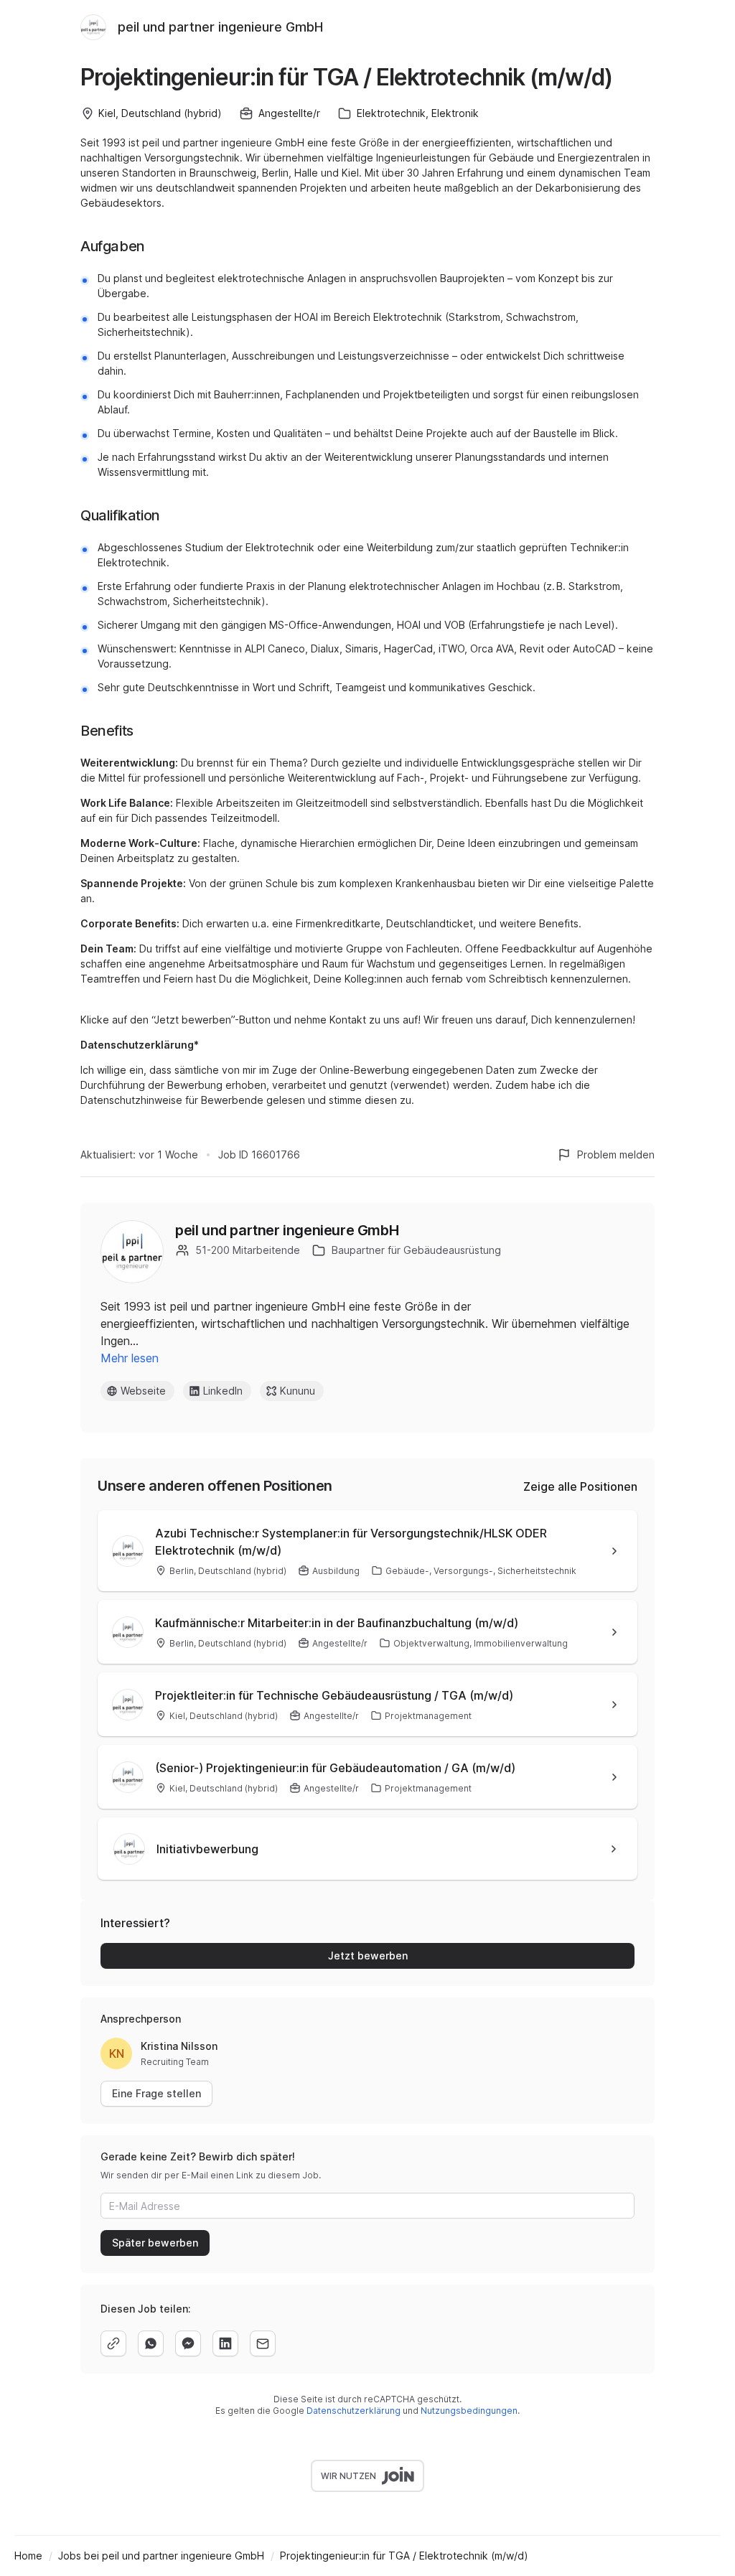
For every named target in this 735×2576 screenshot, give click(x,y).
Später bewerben (155, 2243)
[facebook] (188, 2343)
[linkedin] (225, 2343)
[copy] (113, 2343)
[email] (263, 2343)
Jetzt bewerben (368, 1956)
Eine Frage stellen (156, 2093)
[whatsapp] (151, 2343)
